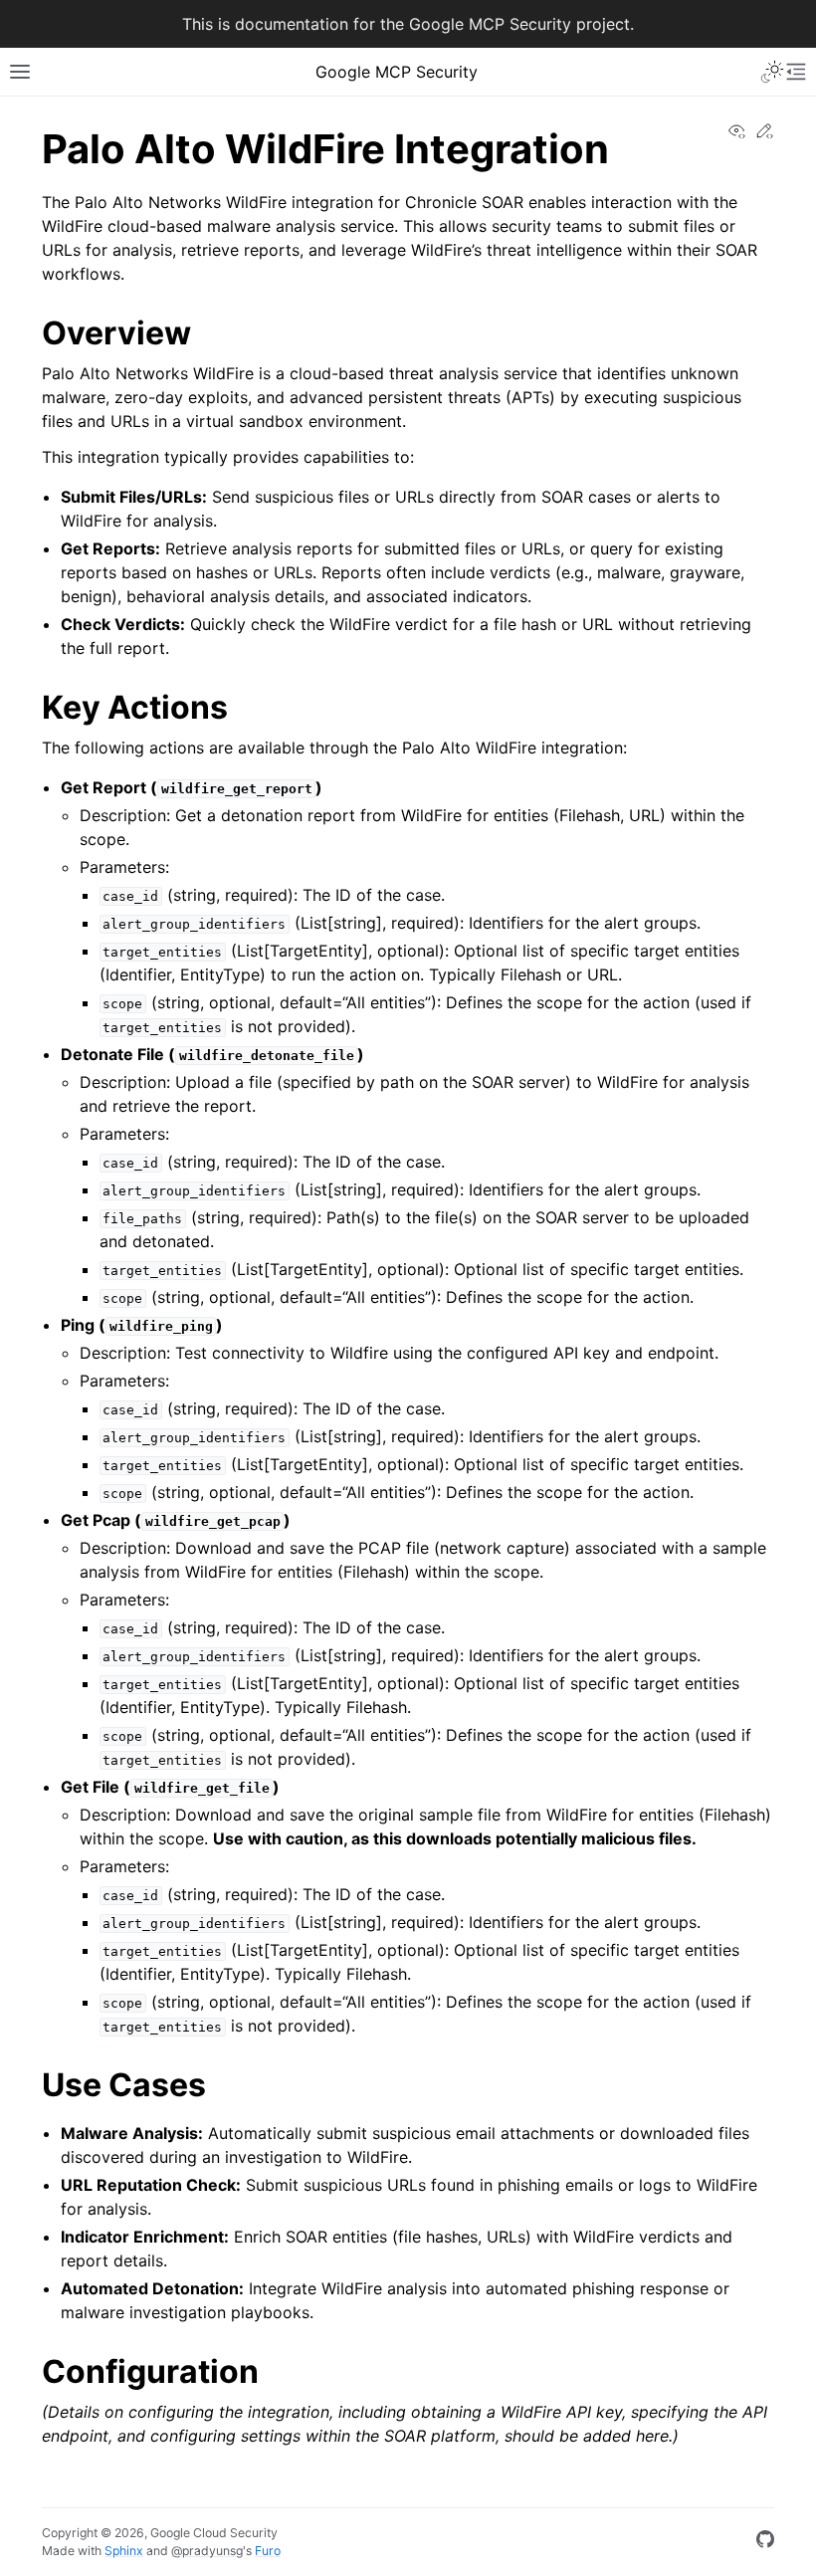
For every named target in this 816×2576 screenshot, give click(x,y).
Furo (268, 2551)
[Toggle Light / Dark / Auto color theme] (772, 72)
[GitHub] (765, 2542)
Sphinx (124, 2551)
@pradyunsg (207, 2551)
